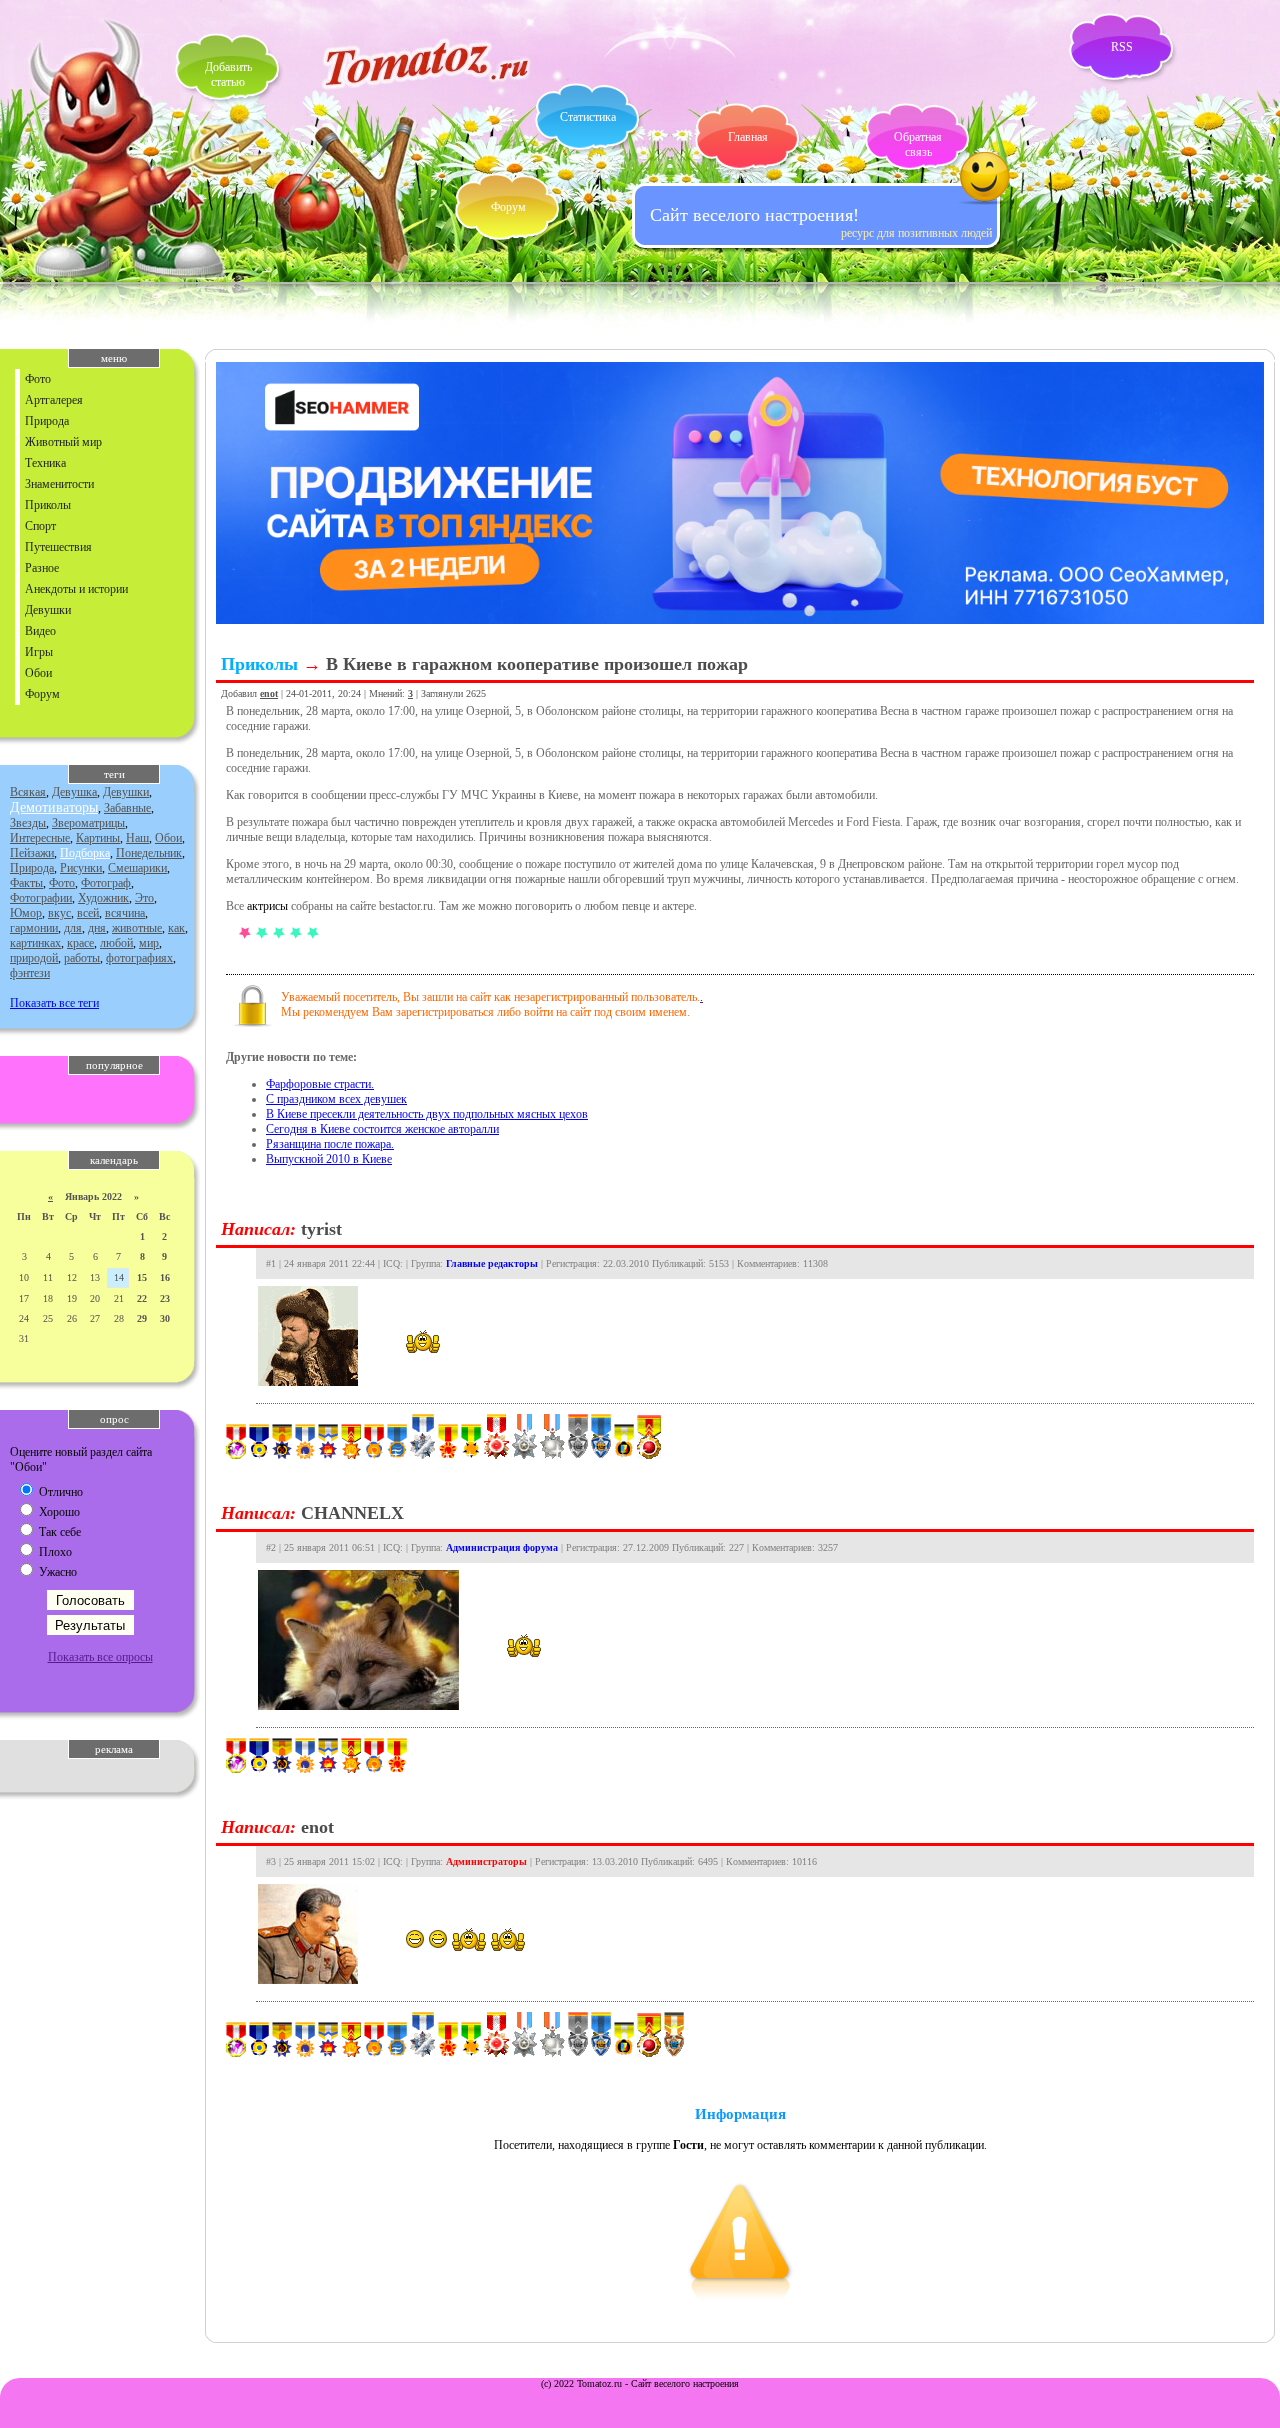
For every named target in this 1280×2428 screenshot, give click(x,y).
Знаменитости (59, 484)
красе (80, 943)
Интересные (40, 838)
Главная (748, 137)
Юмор (26, 913)
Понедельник (149, 853)
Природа (47, 421)
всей (88, 913)
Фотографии (41, 898)
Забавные (127, 808)
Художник (103, 898)
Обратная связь (918, 144)
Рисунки (81, 868)
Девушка (74, 792)
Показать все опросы (100, 1657)
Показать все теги (54, 1003)
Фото (38, 379)
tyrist (321, 1229)
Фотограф (106, 883)
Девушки (48, 610)
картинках (35, 943)
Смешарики (137, 868)
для (73, 928)
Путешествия (58, 547)
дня (97, 928)
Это (144, 898)
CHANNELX (352, 1513)
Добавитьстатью (228, 74)
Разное (42, 568)
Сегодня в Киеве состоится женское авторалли (382, 1129)
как (176, 928)
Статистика (588, 117)
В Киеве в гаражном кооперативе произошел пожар (537, 664)
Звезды (28, 823)
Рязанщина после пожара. (330, 1144)
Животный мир (63, 442)
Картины (98, 838)
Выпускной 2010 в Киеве (329, 1159)
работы (82, 958)
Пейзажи (32, 853)
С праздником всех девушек (336, 1099)
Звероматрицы (88, 823)
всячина (125, 913)
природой (34, 958)
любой (116, 943)
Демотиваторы (54, 807)
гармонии (34, 928)
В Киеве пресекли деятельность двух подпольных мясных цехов (427, 1114)
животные (137, 928)
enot (269, 693)
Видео (40, 631)
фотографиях (139, 958)
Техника (45, 463)
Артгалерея (54, 400)
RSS (1122, 47)
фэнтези (30, 973)
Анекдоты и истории (76, 589)
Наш (137, 838)
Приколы (48, 505)
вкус (59, 913)
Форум (508, 207)
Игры (39, 652)
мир (149, 943)
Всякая (28, 792)
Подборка (85, 853)
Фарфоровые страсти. (320, 1084)
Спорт (40, 526)
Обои (38, 673)
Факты (26, 883)
